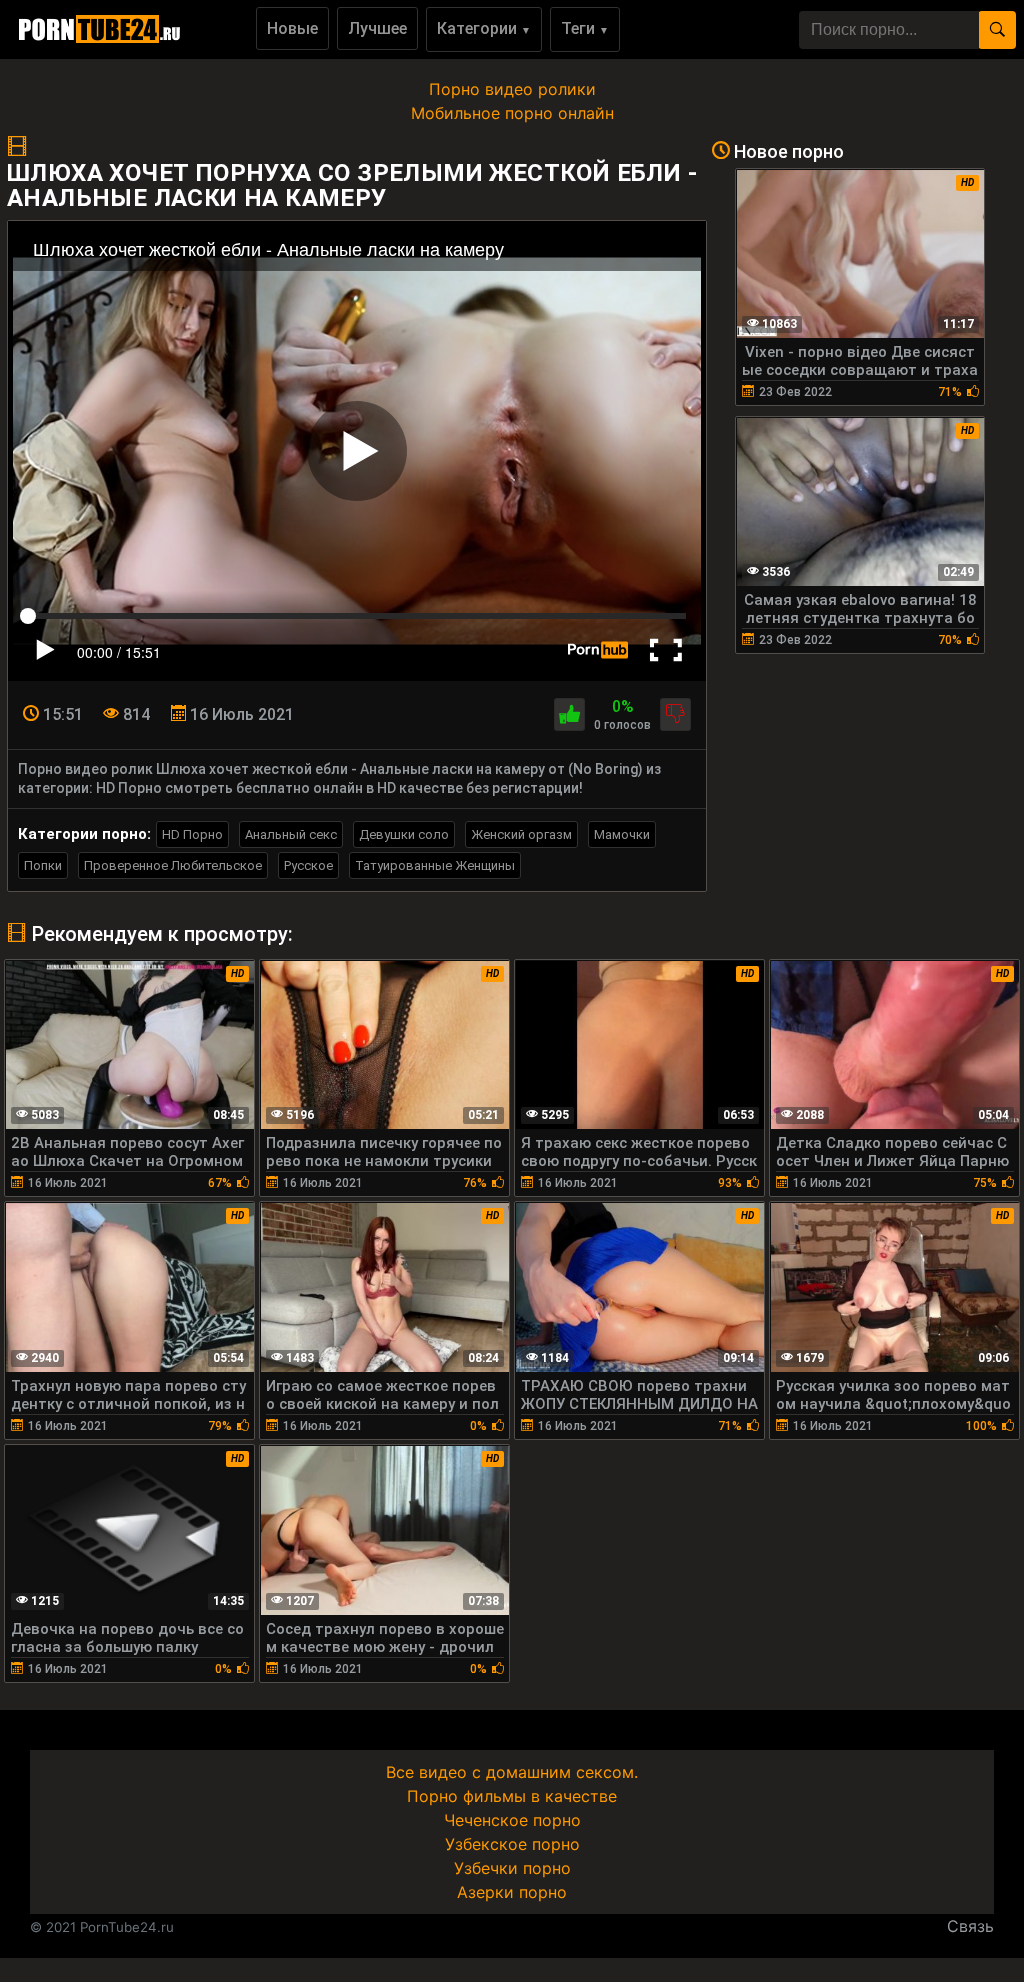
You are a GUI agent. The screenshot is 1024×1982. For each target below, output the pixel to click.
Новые (292, 28)
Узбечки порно (512, 1868)
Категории (484, 28)
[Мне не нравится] (675, 714)
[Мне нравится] (569, 714)
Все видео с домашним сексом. (512, 1772)
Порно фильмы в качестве (512, 1796)
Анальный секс (291, 834)
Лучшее (377, 28)
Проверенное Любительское (173, 865)
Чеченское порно (512, 1820)
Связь (970, 1926)
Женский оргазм (521, 834)
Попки (43, 865)
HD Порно (192, 834)
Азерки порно (512, 1892)
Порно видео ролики (512, 89)
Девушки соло (404, 834)
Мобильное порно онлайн (512, 113)
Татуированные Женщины (435, 865)
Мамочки (622, 834)
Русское (308, 865)
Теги (585, 28)
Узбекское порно (512, 1844)
